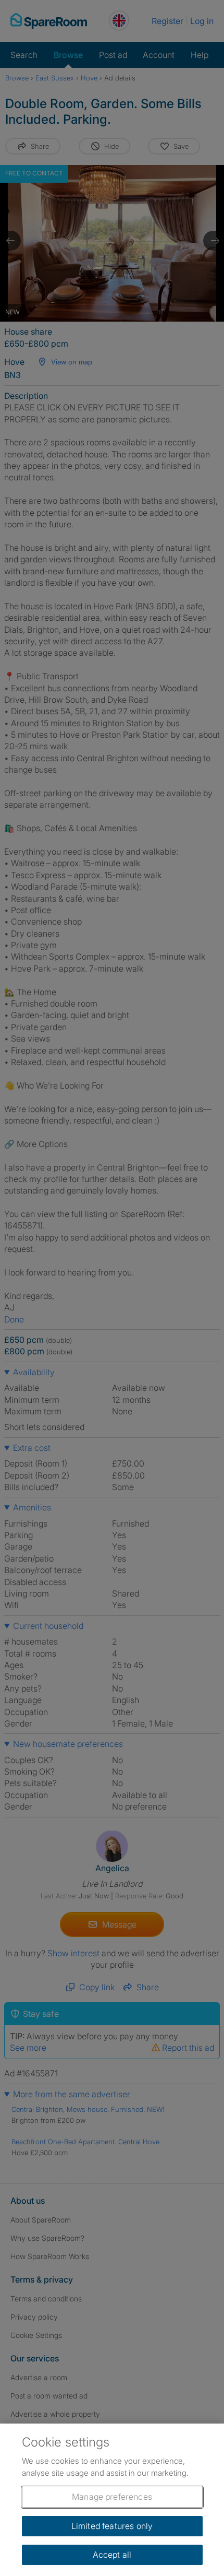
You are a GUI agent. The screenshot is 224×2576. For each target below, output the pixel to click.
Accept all (112, 2555)
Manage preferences (112, 2497)
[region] (112, 2500)
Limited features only (112, 2526)
